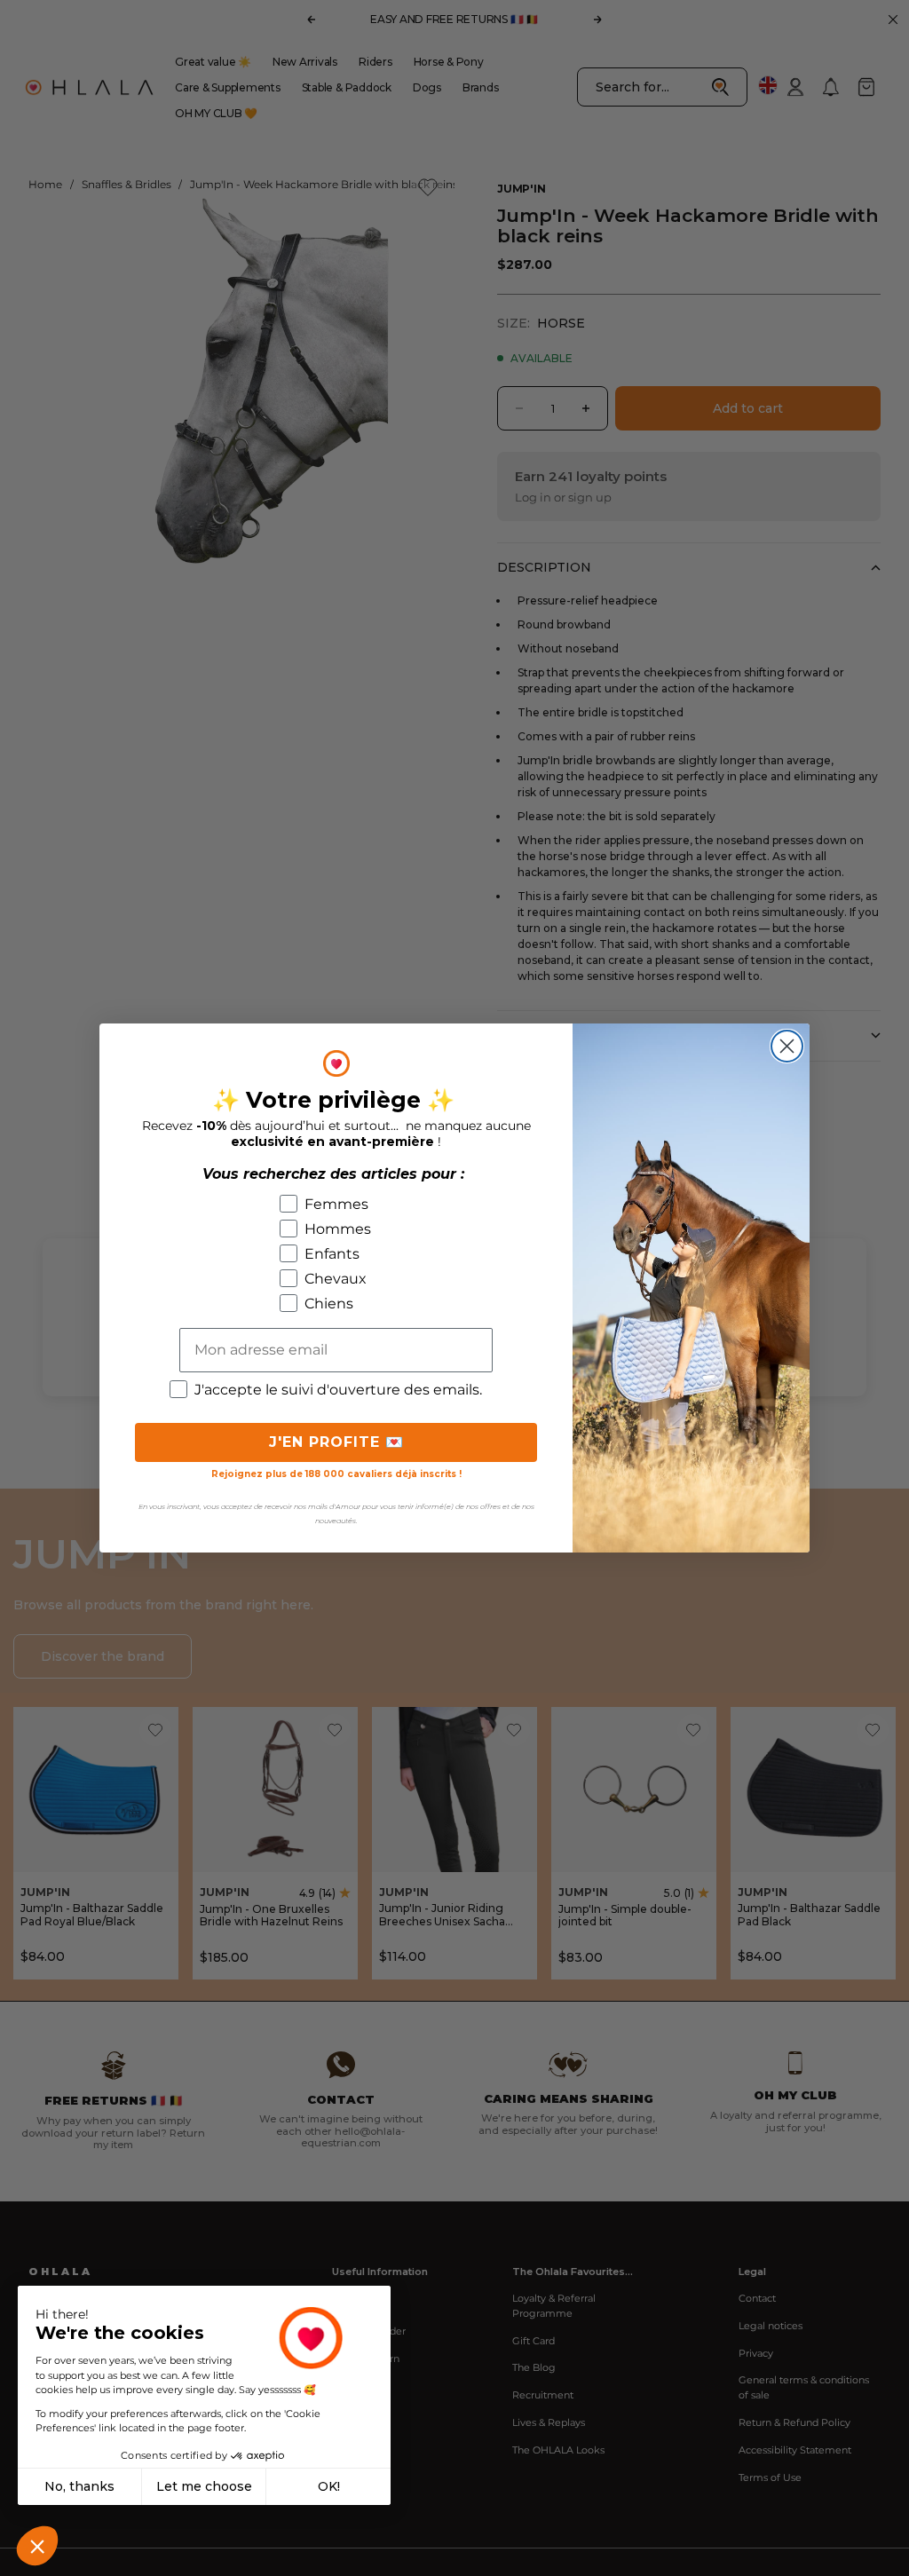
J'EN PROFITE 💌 (336, 1442)
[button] (37, 2546)
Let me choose (204, 2486)
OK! (329, 2486)
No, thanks (79, 2486)
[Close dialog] (787, 1046)
